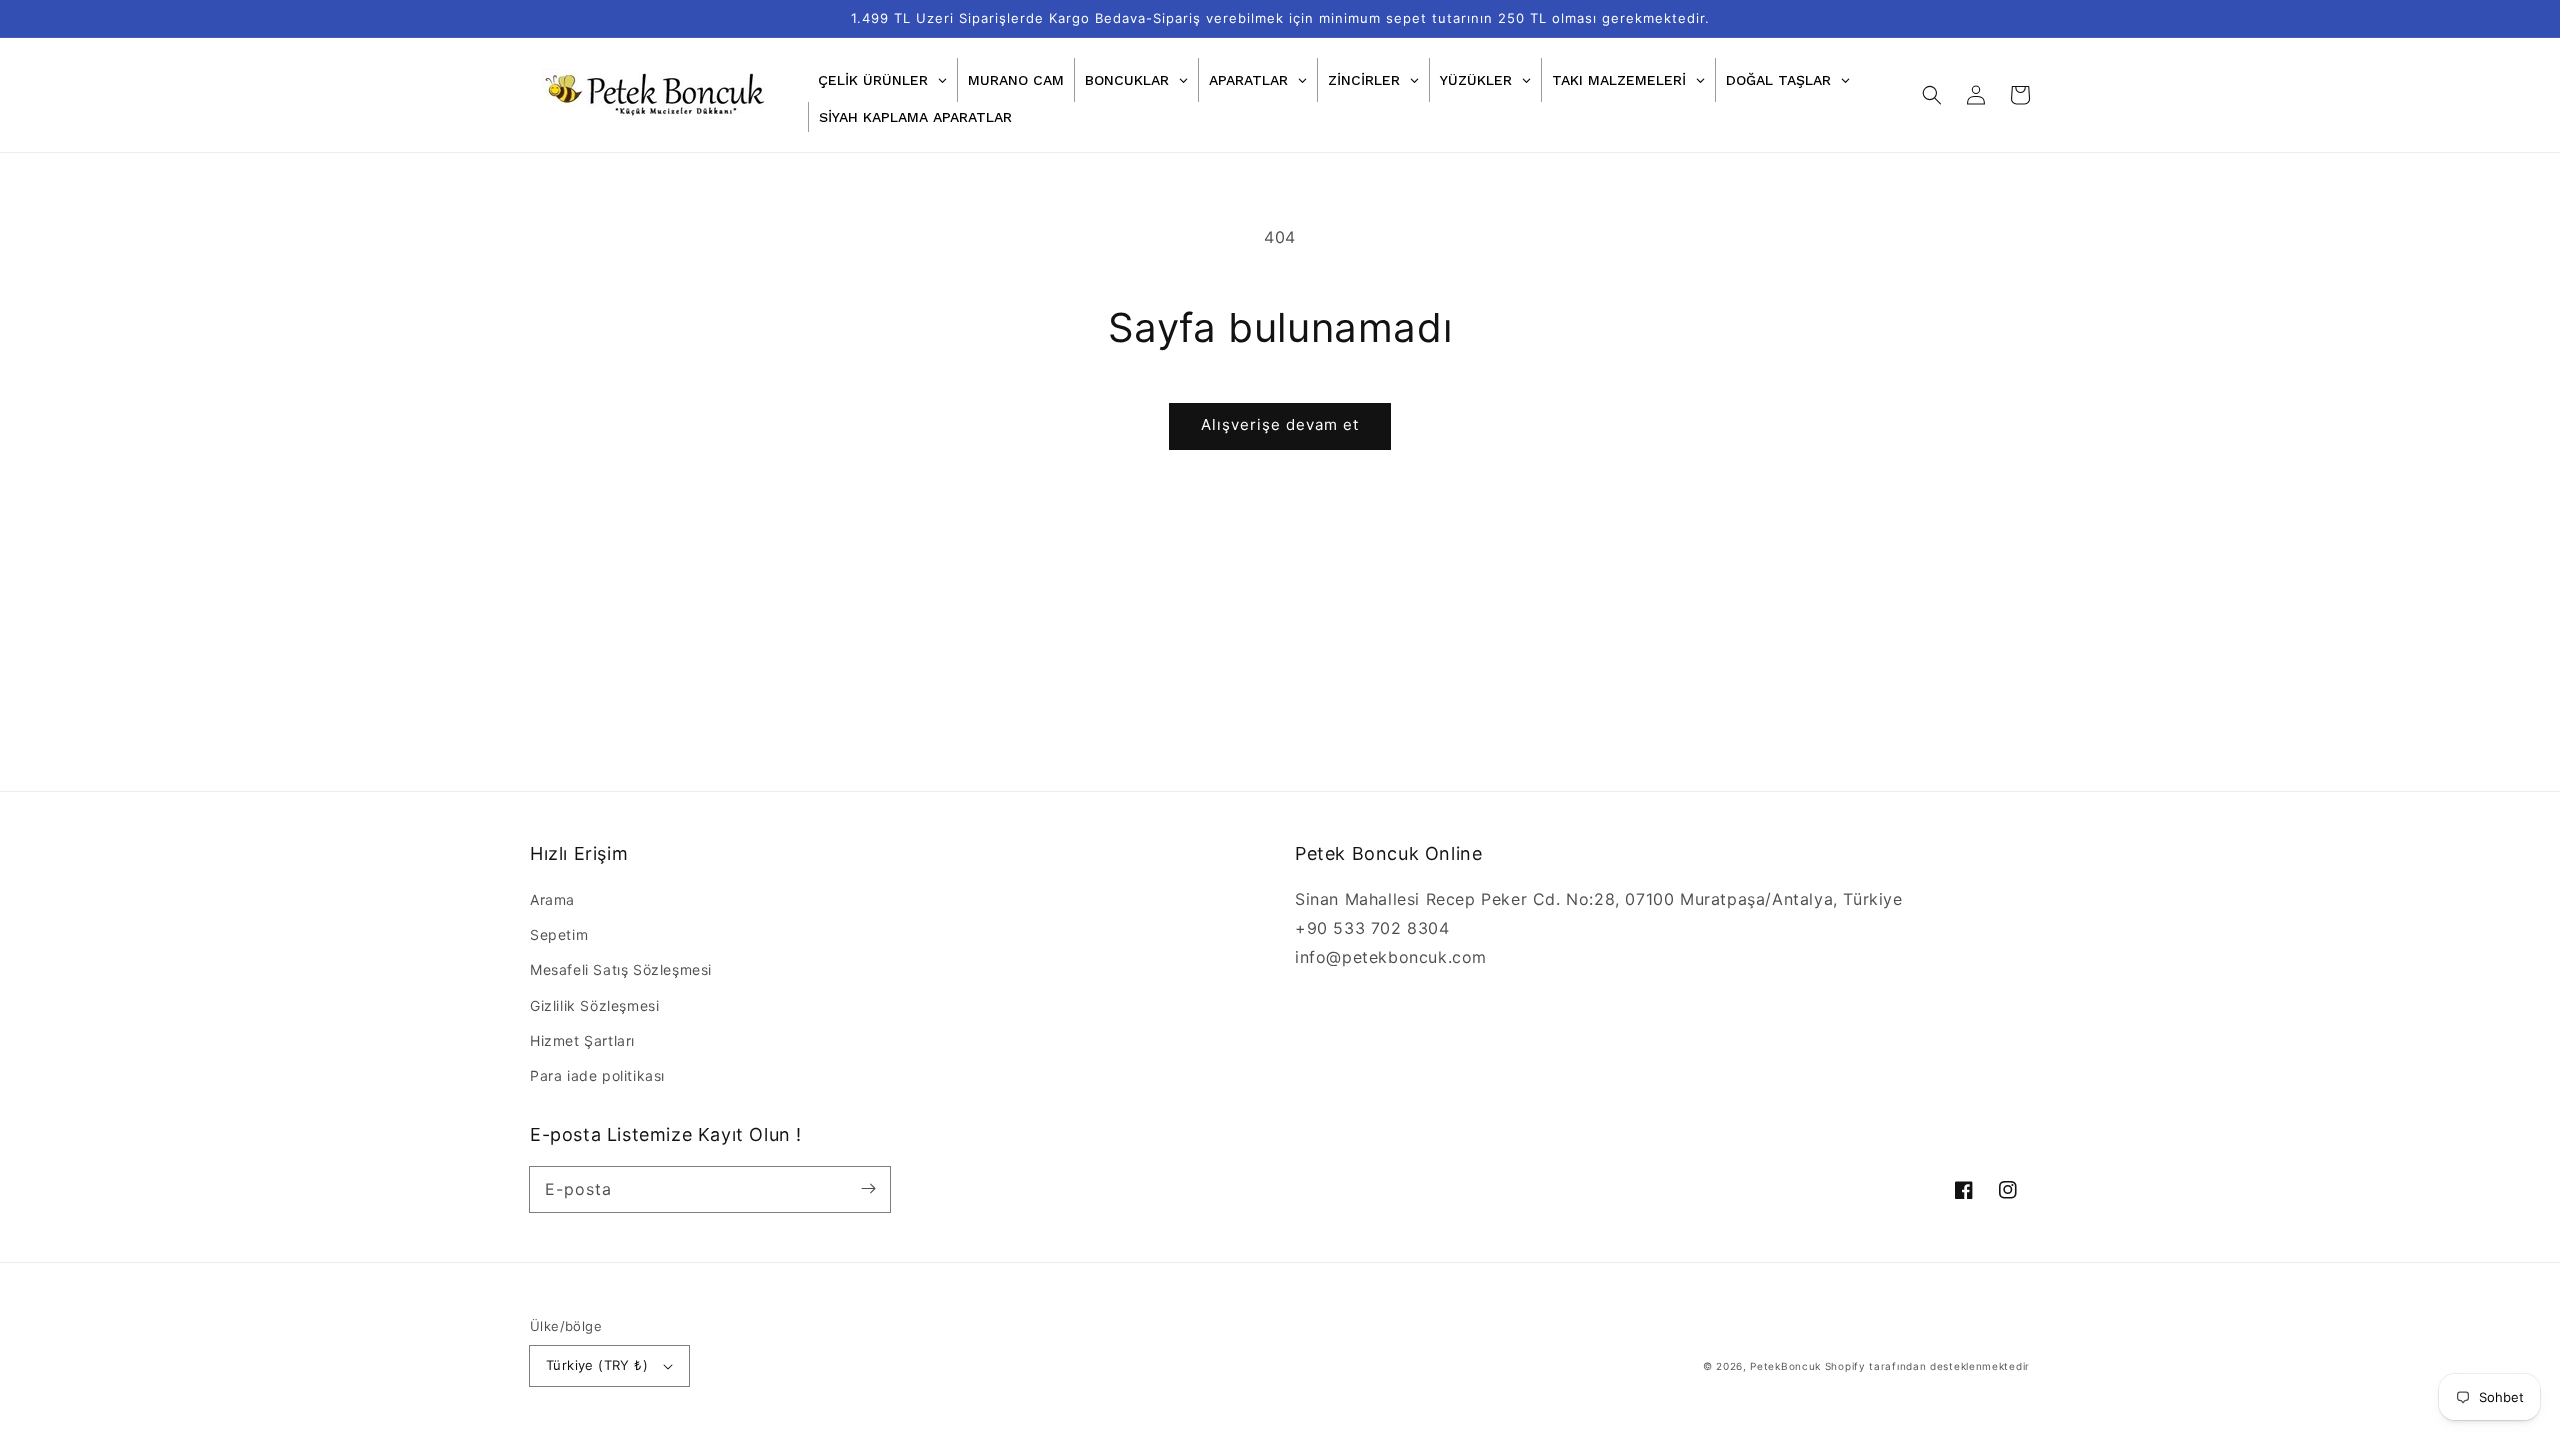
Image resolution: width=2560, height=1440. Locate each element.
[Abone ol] (868, 1189)
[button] (1932, 95)
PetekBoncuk (1785, 1366)
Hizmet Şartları (582, 1040)
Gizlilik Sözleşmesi (594, 1005)
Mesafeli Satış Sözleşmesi (621, 969)
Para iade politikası (597, 1075)
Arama (552, 899)
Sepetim (559, 934)
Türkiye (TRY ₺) (597, 1365)
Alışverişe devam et (1280, 424)
